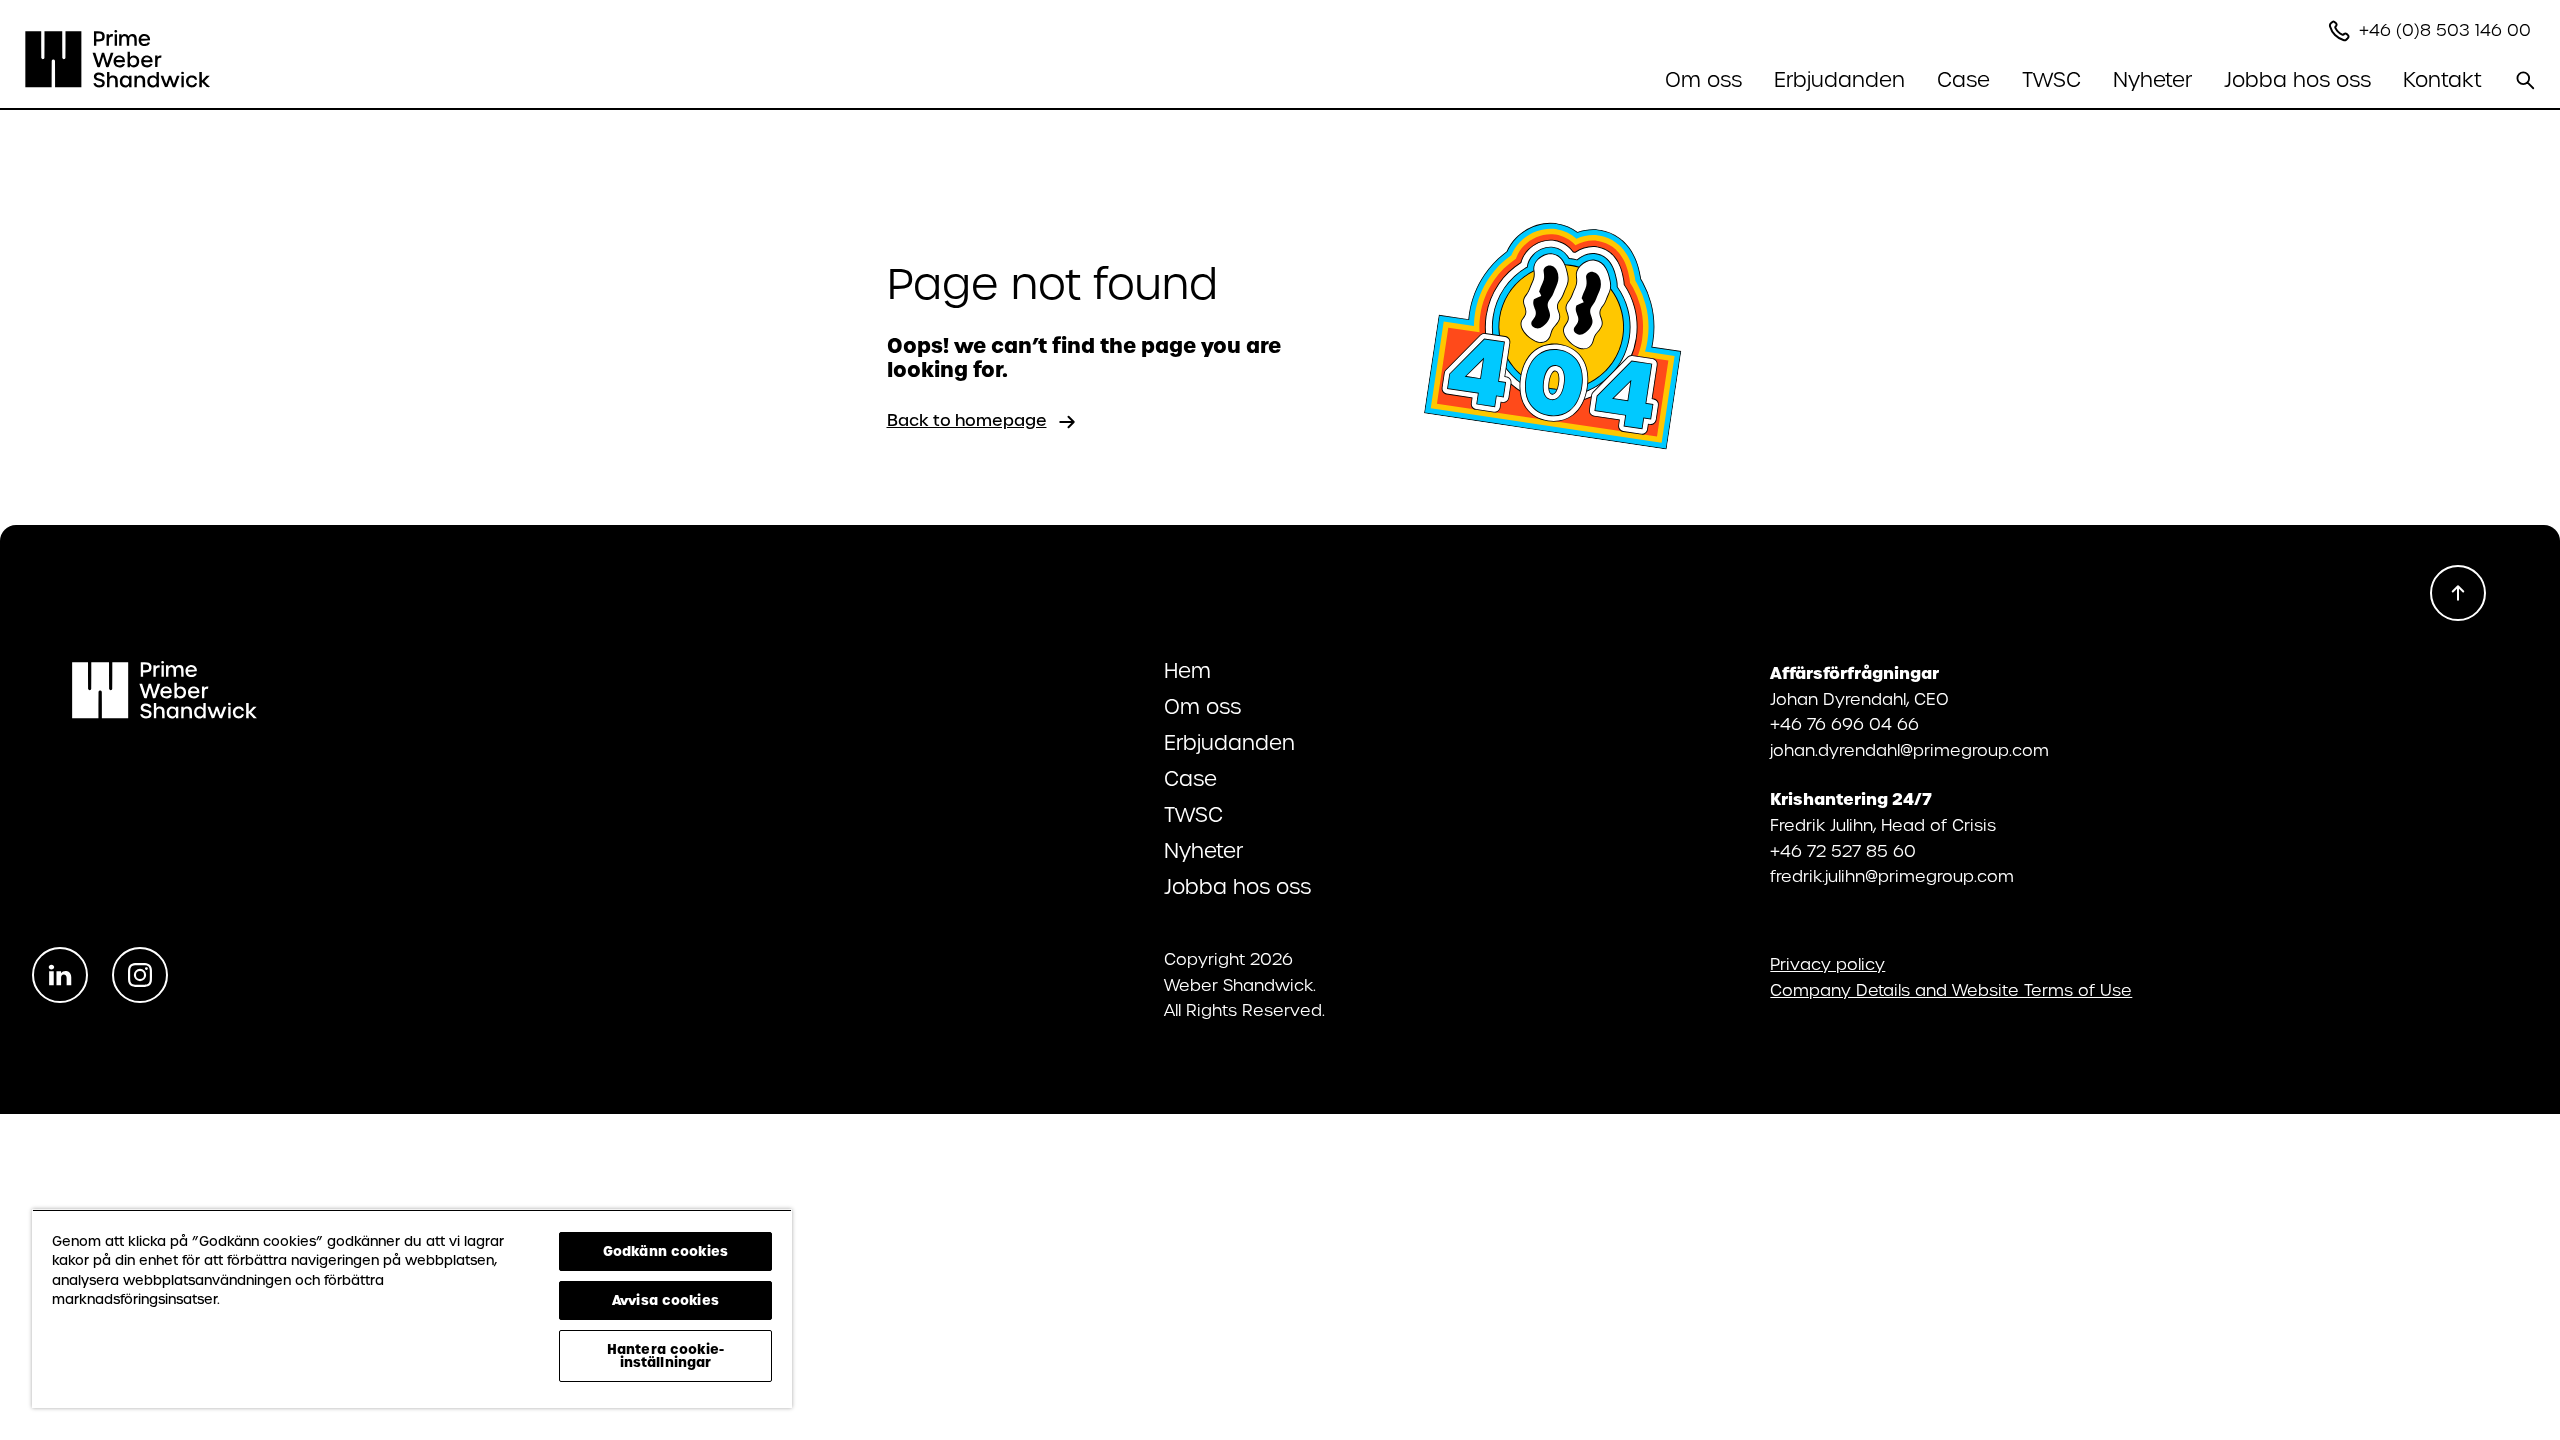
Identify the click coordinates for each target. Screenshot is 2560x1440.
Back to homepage (967, 420)
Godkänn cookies (665, 1251)
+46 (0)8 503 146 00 (2447, 30)
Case (1963, 80)
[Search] (2525, 80)
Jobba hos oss (1237, 887)
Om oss (1202, 707)
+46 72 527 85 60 (1843, 851)
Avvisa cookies (665, 1300)
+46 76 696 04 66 (1844, 724)
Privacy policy (1827, 965)
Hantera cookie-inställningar (665, 1355)
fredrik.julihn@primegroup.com (1892, 876)
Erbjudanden (1229, 743)
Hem (1187, 671)
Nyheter (2152, 80)
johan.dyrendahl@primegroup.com (1909, 750)
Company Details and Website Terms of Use (1951, 991)
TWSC (2051, 80)
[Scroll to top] (2458, 593)
